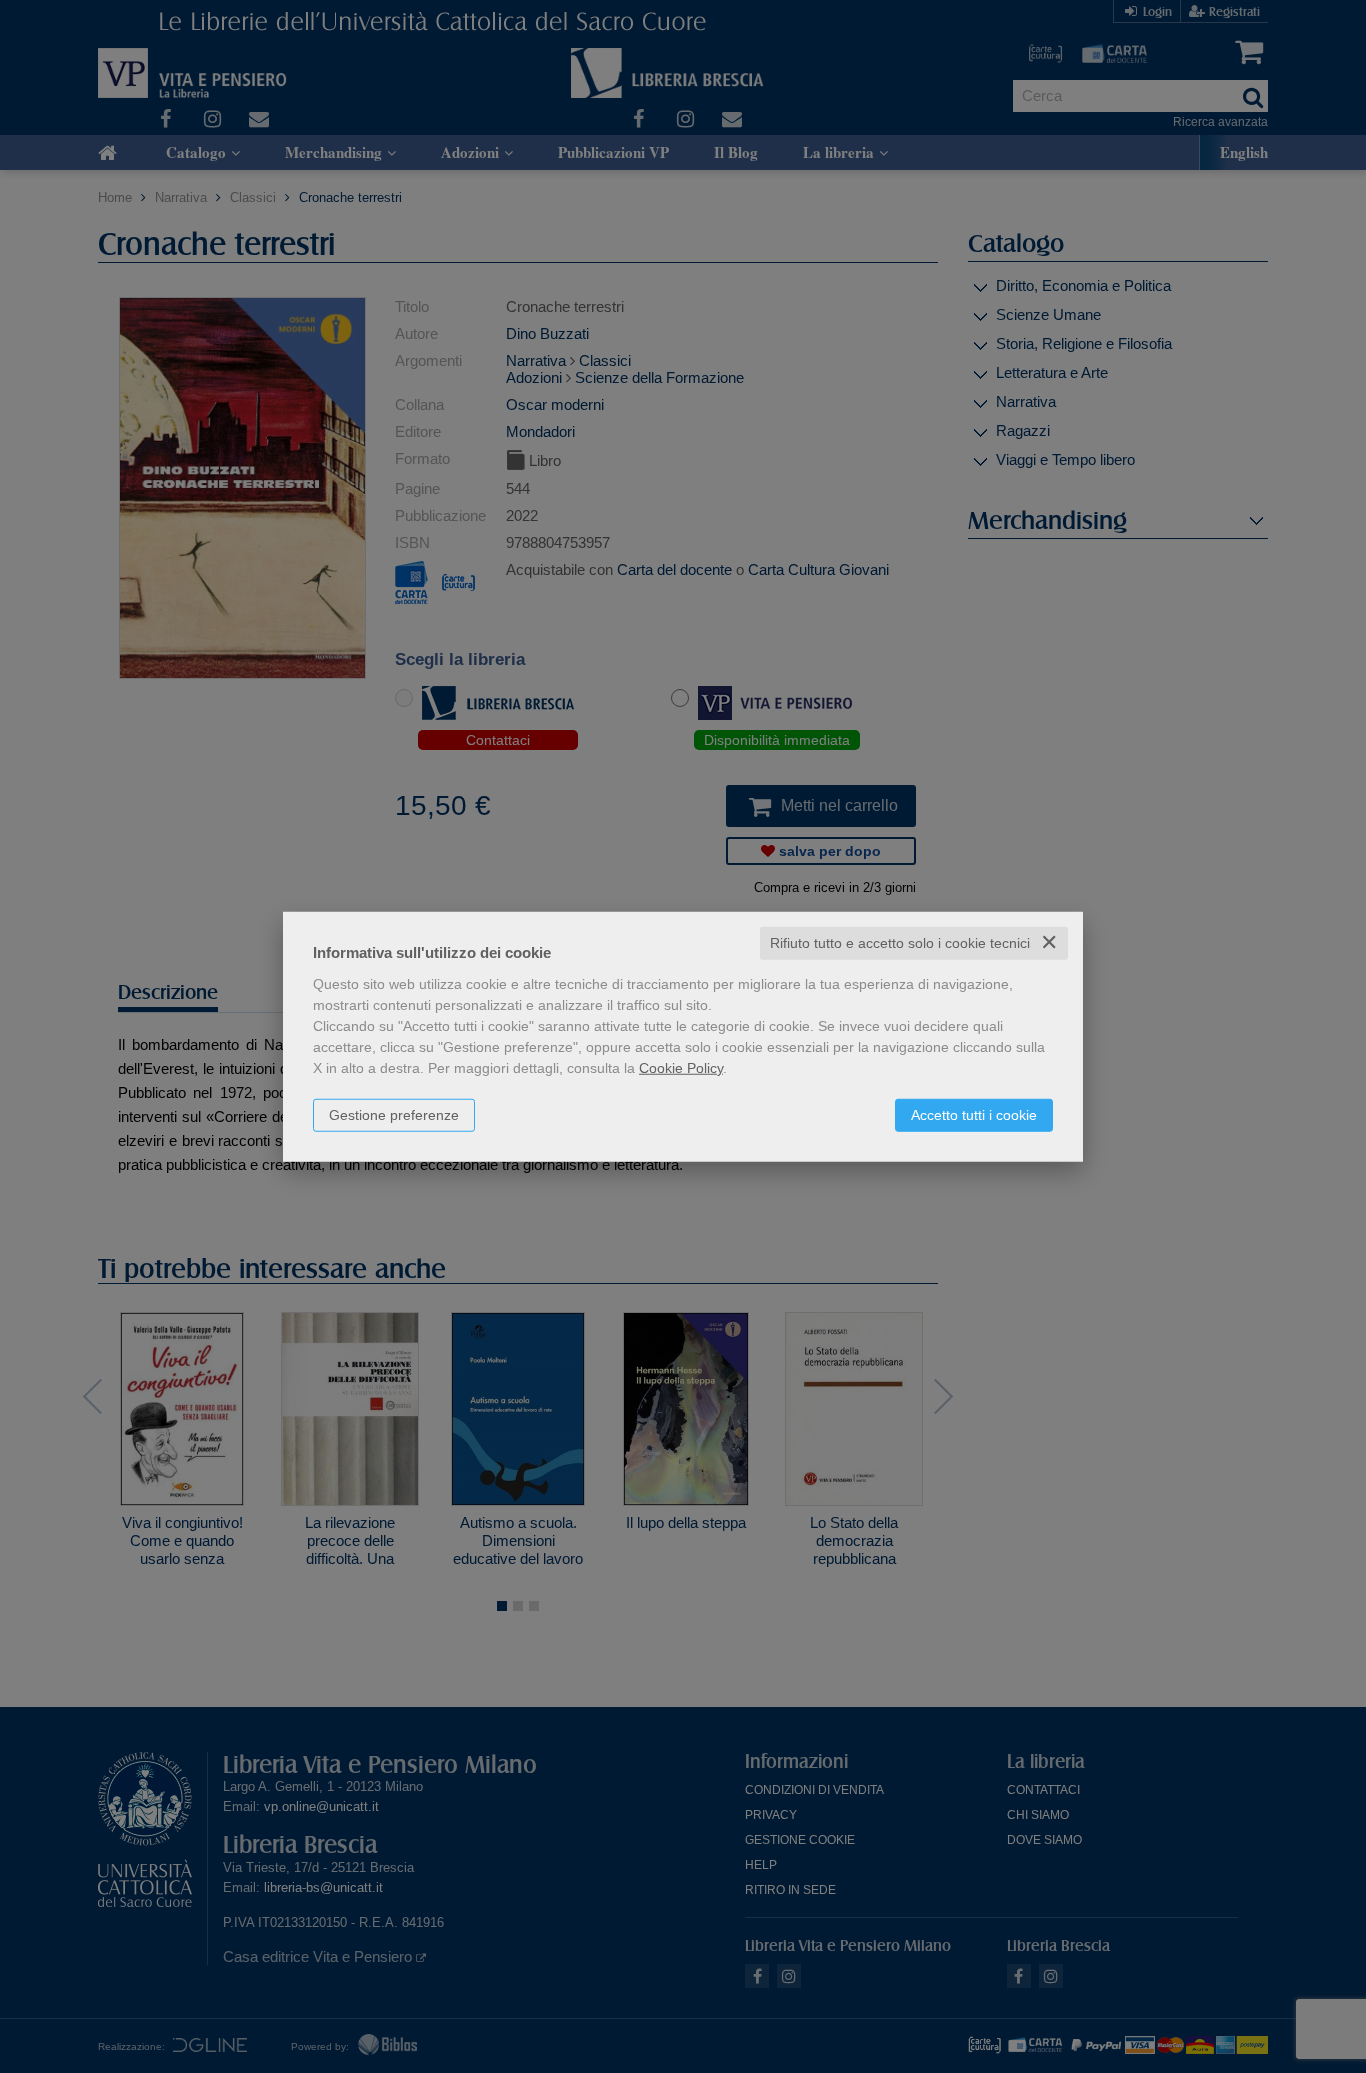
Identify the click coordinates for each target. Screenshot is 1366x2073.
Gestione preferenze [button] (394, 1115)
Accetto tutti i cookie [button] (974, 1115)
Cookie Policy (681, 1068)
